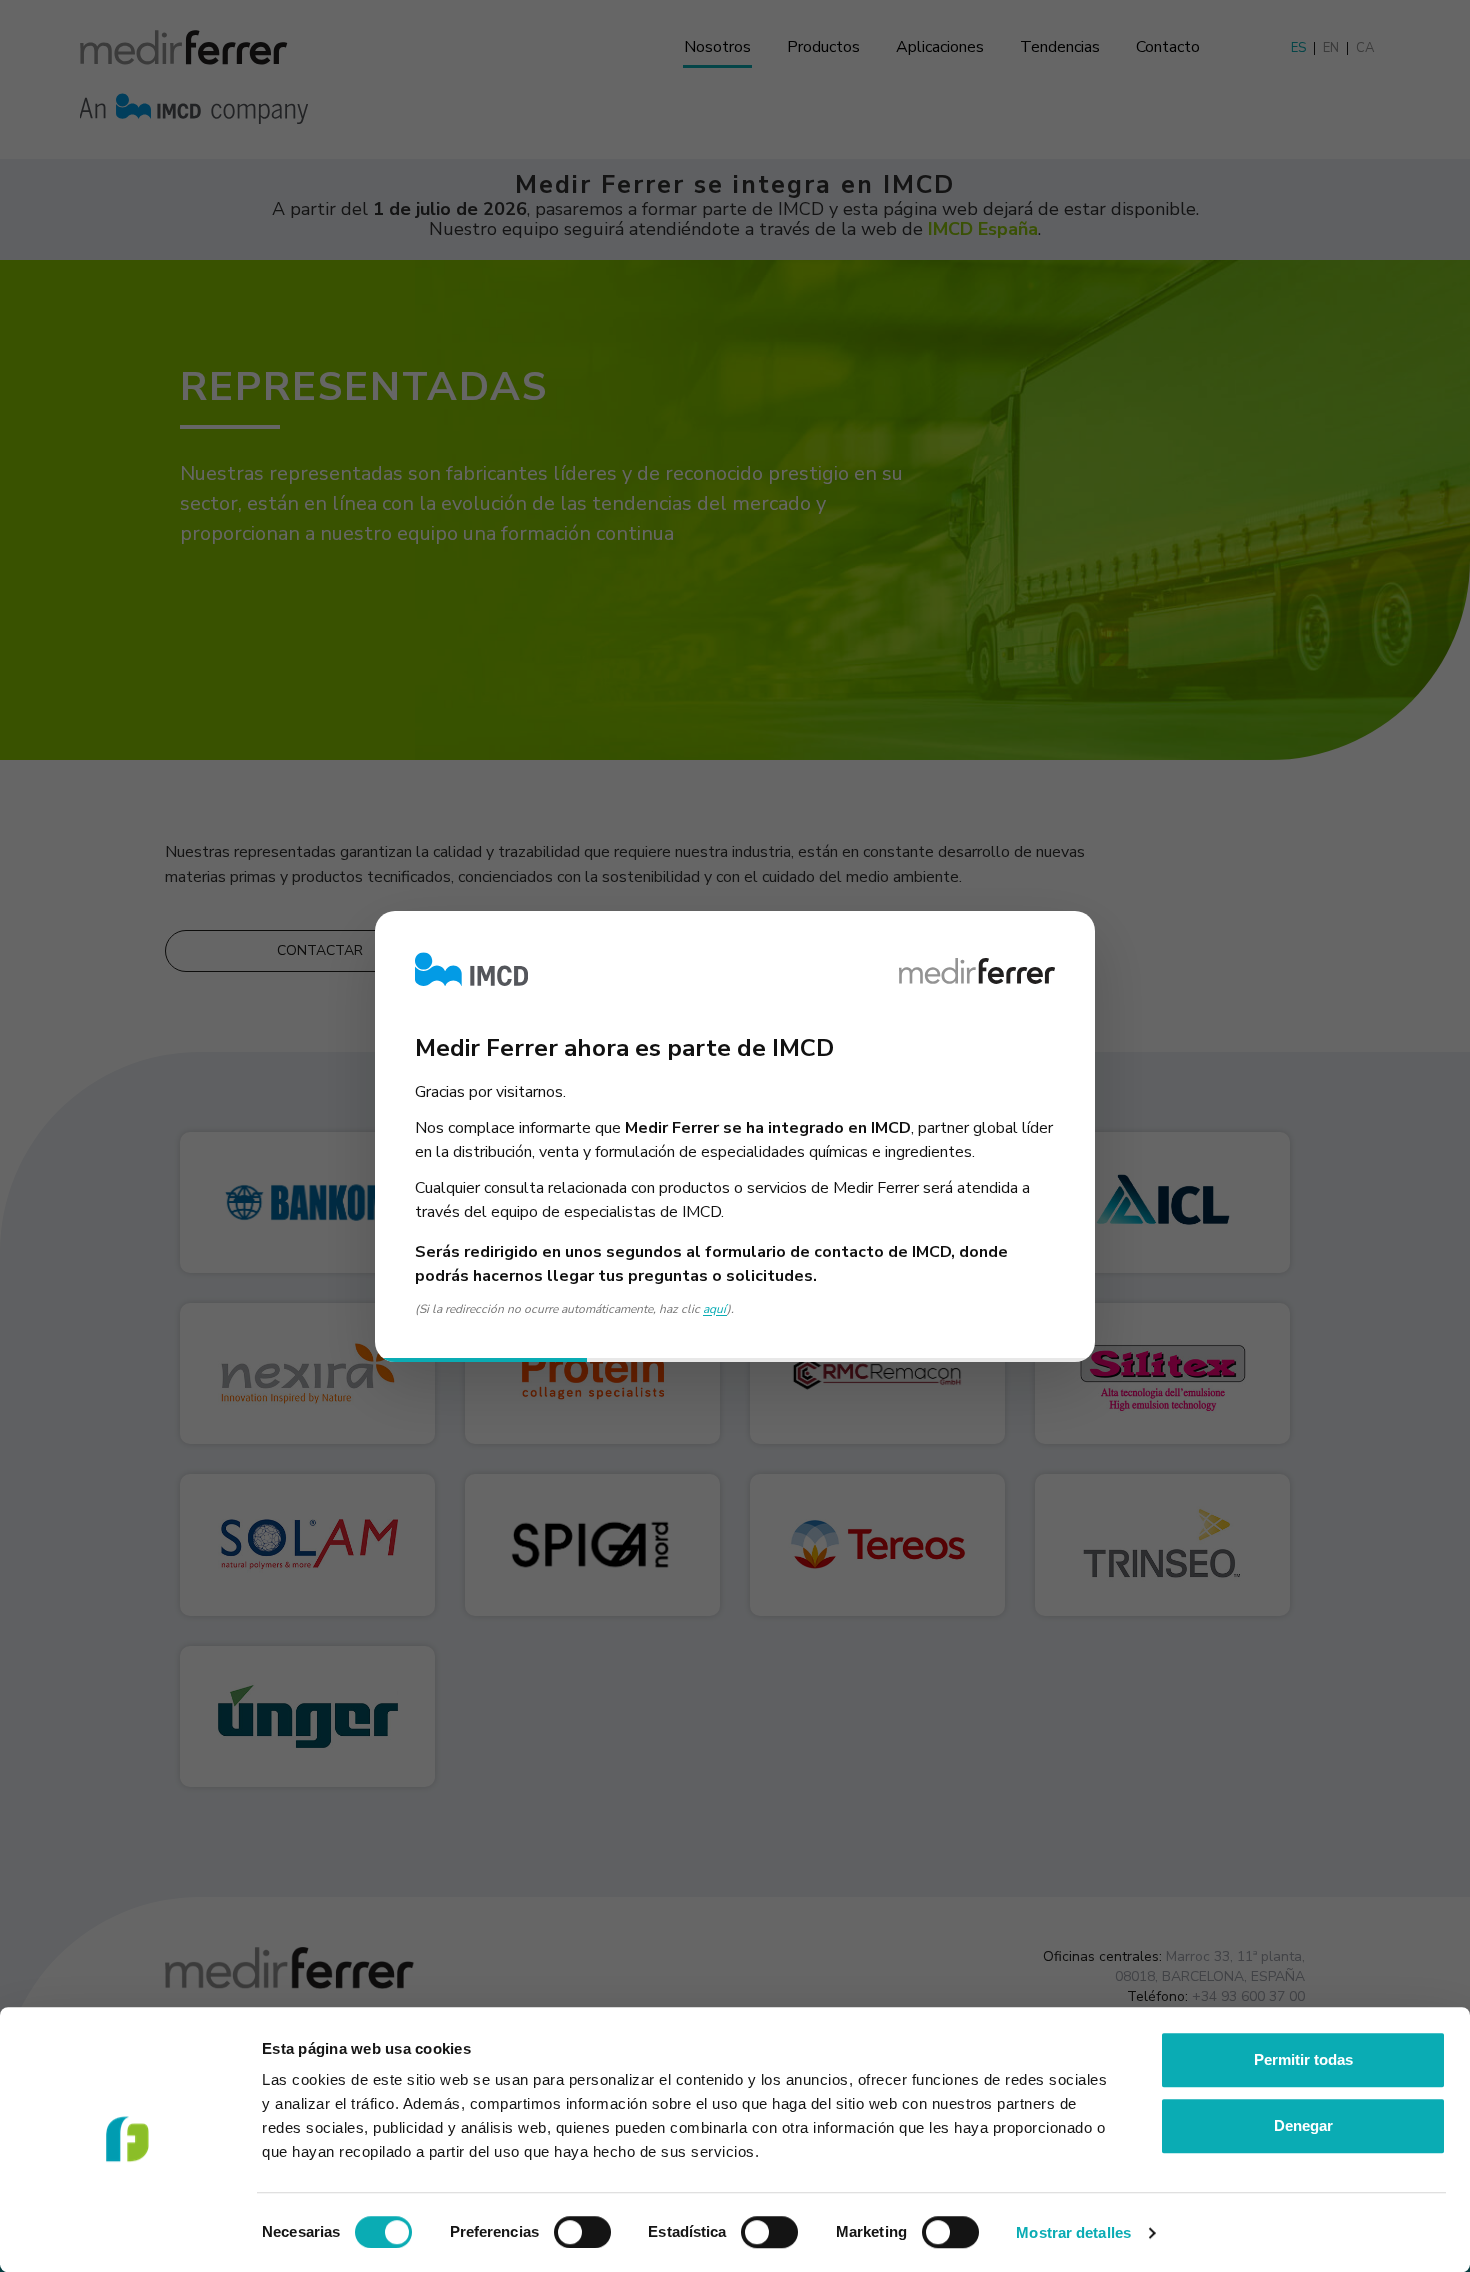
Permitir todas (1303, 2059)
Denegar (1303, 2125)
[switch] (582, 2232)
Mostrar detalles (1073, 2232)
